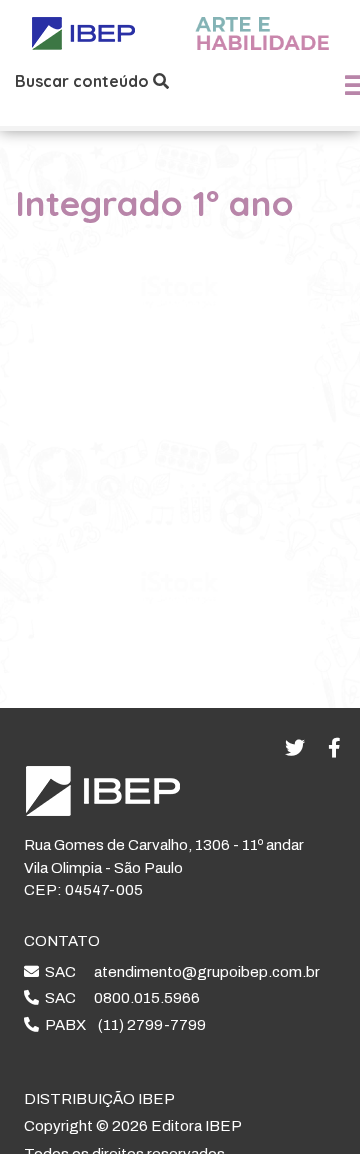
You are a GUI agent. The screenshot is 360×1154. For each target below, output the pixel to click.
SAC (179, 972)
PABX (122, 1025)
